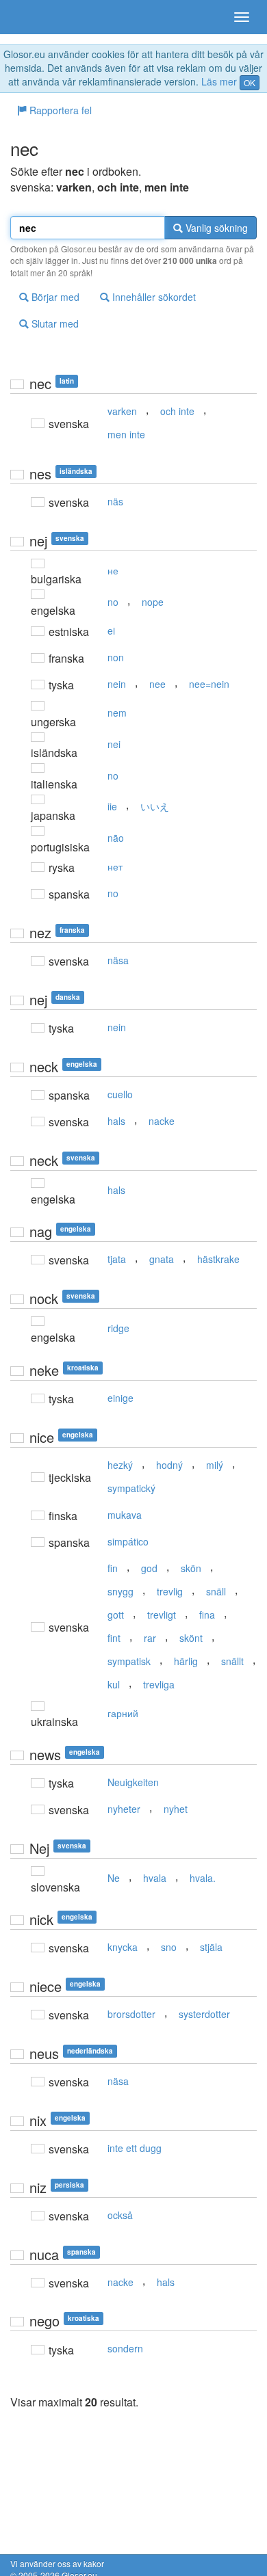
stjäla (211, 1947)
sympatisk (129, 1661)
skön (191, 1568)
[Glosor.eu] (34, 17)
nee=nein (209, 684)
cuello (120, 1094)
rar (150, 1638)
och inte (177, 411)
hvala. (203, 1878)
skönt (191, 1638)
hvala (155, 1878)
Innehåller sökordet (153, 297)
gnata (162, 1259)
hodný (169, 1465)
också (120, 2215)
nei (114, 744)
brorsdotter (131, 2014)
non (116, 657)
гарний (123, 1713)
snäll (216, 1591)
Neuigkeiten (133, 1782)
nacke (162, 1121)
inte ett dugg (135, 2148)
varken (122, 411)
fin (113, 1568)
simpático (128, 1541)
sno (169, 1947)
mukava (125, 1515)
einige (120, 1398)
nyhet (176, 1809)
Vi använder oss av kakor (57, 2563)
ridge (118, 1328)
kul (114, 1684)
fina (207, 1615)
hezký (120, 1465)
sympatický (131, 1488)
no (113, 602)
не (113, 570)
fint (114, 1638)
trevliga (159, 1684)
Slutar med (54, 323)
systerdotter (204, 2014)
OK (250, 82)
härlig (186, 1661)
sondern (125, 2348)
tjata (117, 1259)
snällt (232, 1661)
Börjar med (54, 297)
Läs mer (219, 81)
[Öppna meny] (242, 17)
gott (116, 1615)
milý (215, 1465)
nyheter (124, 1809)
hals (116, 1121)
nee (157, 684)
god (149, 1568)
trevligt (162, 1615)
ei (111, 630)
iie (112, 806)
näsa (118, 960)
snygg (120, 1591)
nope (153, 602)
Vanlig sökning (215, 228)
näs (115, 501)
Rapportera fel (59, 110)
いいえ (155, 806)
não (116, 838)
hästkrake (218, 1259)
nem (117, 713)
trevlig (170, 1591)
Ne (114, 1878)
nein (117, 684)
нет (115, 866)
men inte (126, 434)
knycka (123, 1947)
